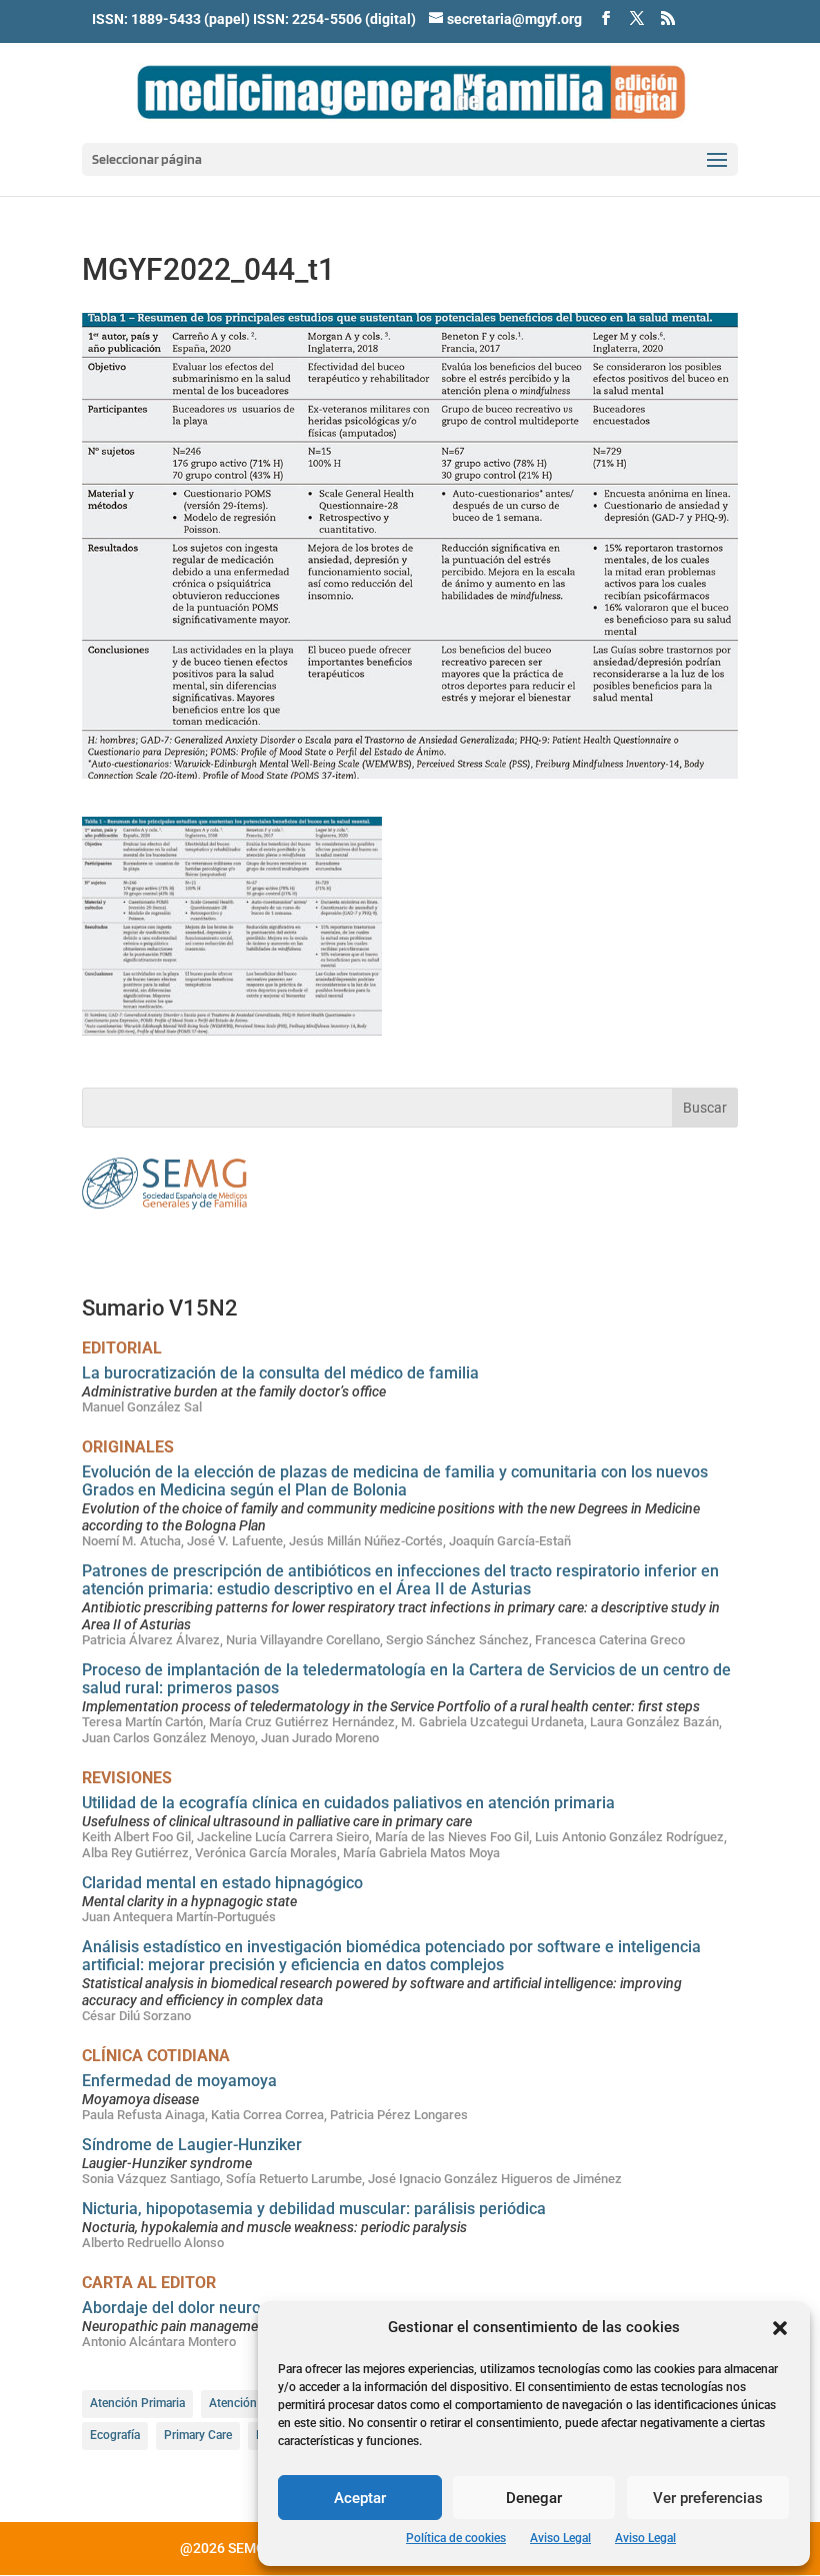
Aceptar (360, 2498)
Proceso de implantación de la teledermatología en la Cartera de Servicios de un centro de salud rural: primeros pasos (406, 1679)
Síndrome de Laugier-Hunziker (192, 2145)
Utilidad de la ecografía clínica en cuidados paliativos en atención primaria (348, 1803)
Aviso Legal (560, 2538)
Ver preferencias (708, 2498)
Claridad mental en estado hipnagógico (222, 1883)
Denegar (534, 2498)
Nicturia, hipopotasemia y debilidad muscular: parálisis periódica (314, 2209)
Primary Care (198, 2435)
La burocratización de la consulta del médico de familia (280, 1373)
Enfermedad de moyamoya (179, 2081)
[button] (780, 2328)
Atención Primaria (137, 2403)
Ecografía (115, 2435)
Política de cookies (456, 2538)
